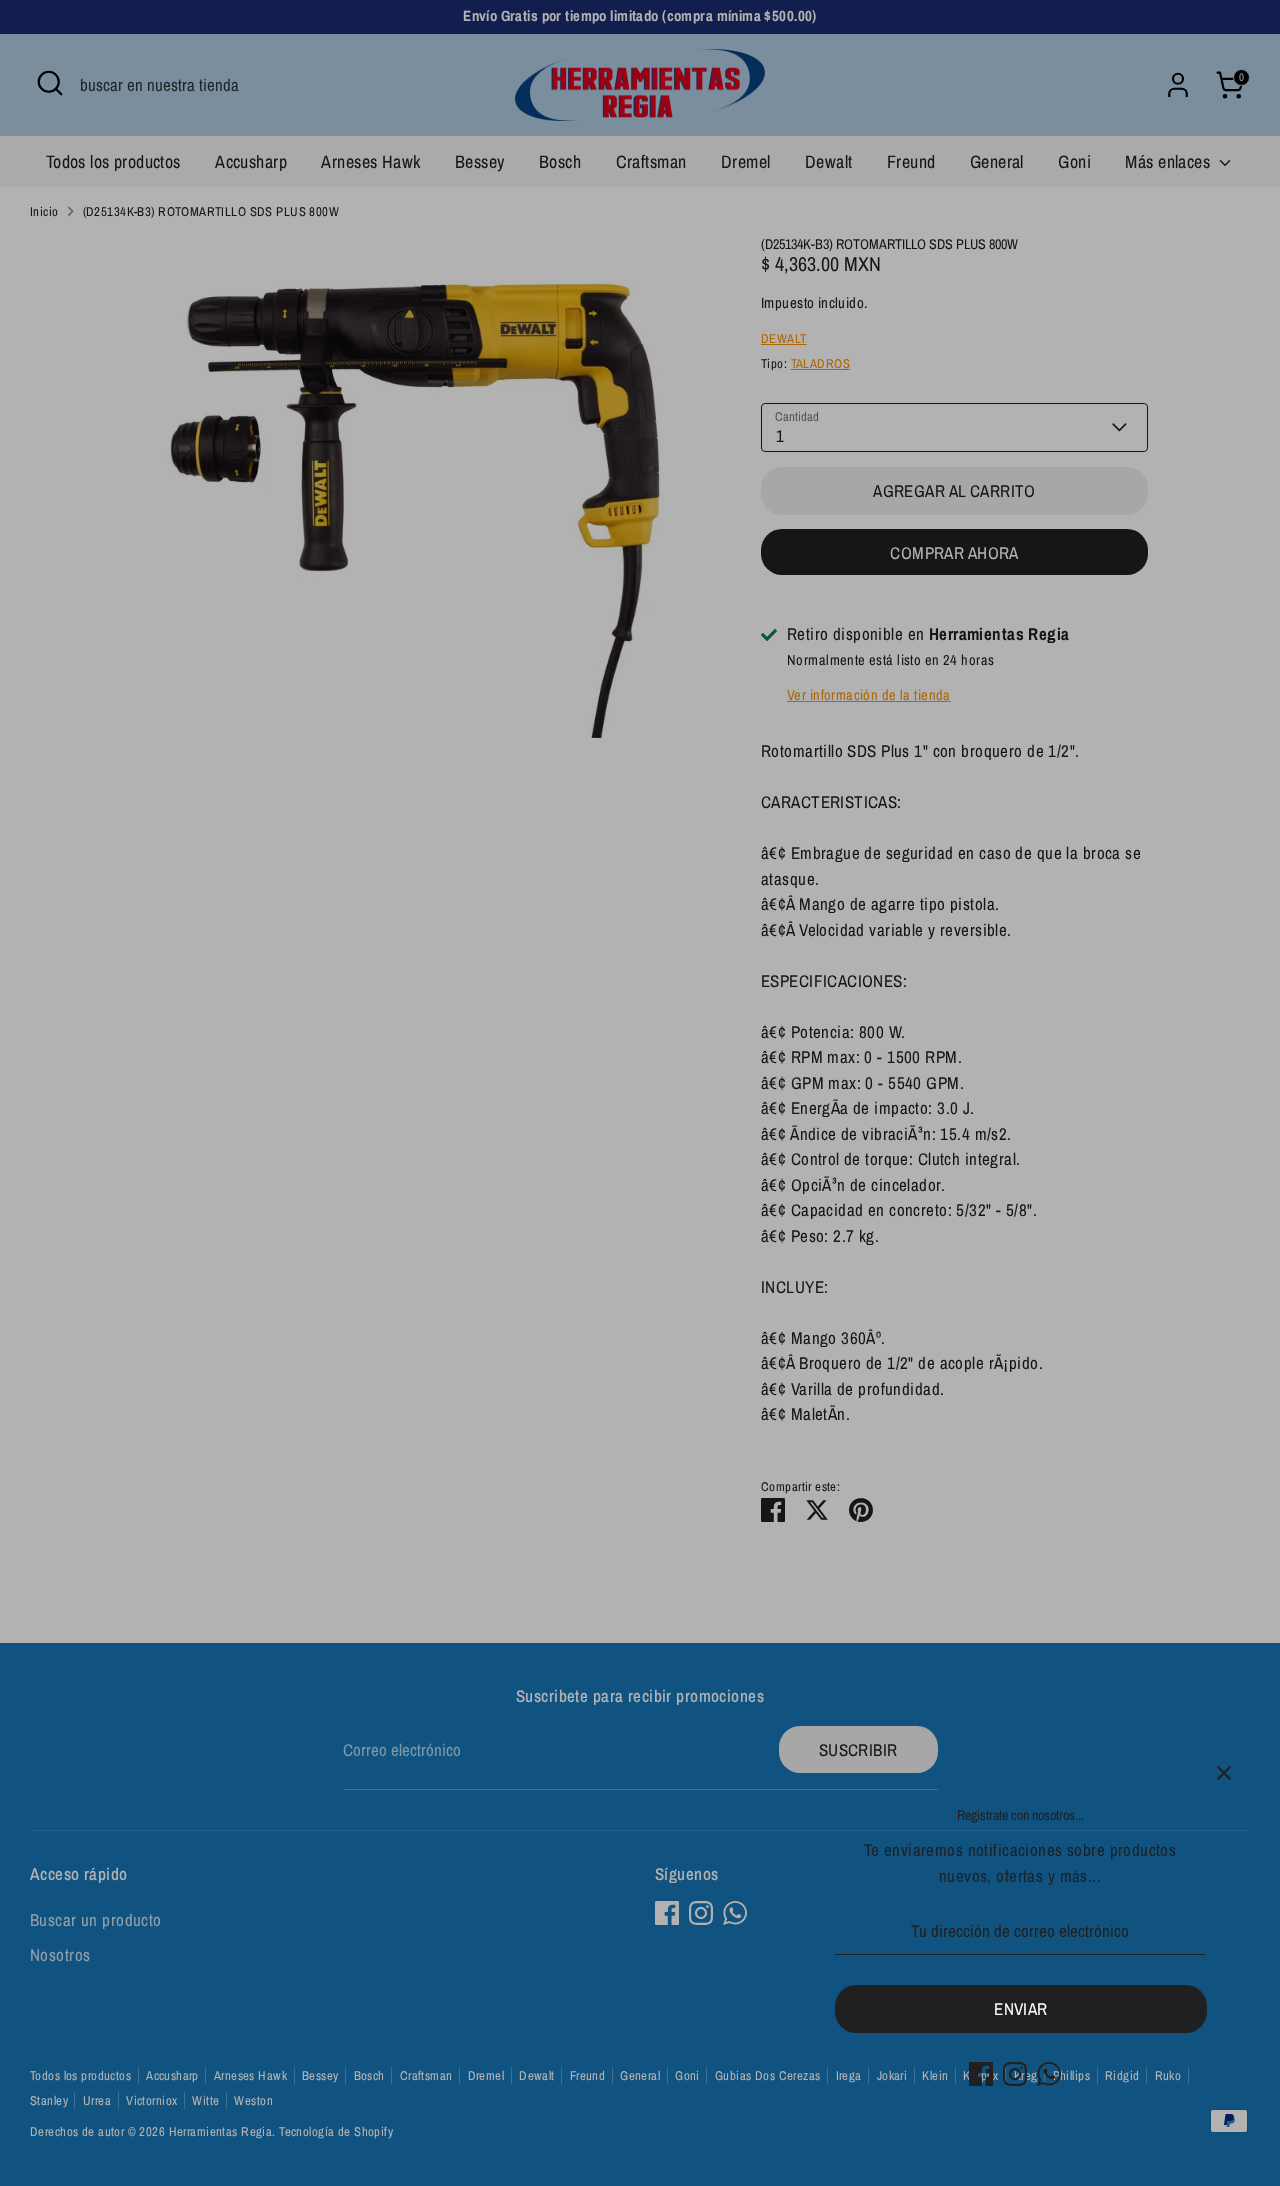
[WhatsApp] (1049, 2074)
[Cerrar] (1224, 1773)
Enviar (1021, 2008)
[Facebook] (981, 2074)
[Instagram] (1015, 2074)
